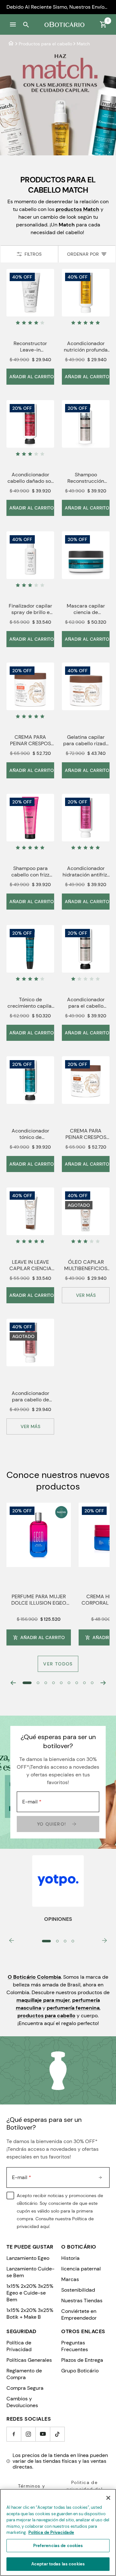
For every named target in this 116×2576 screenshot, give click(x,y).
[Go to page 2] (38, 1683)
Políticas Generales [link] (29, 2360)
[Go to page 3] (46, 1683)
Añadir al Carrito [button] (32, 377)
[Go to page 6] (69, 1683)
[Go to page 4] (53, 1683)
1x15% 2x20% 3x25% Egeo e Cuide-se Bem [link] (30, 2293)
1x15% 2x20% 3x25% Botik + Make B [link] (30, 2314)
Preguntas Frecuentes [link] (75, 2346)
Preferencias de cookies (58, 2546)
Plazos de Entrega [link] (82, 2360)
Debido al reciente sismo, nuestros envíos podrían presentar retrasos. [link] (58, 7)
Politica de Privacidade (51, 2532)
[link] (11, 44)
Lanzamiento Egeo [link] (28, 2258)
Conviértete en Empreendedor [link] (79, 2315)
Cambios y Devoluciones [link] (22, 2402)
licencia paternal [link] (81, 2269)
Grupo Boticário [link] (80, 2371)
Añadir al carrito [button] (43, 1637)
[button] (13, 24)
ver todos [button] (58, 1664)
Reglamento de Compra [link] (24, 2374)
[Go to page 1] (27, 1683)
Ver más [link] (86, 1295)
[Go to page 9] (92, 1683)
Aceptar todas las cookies (58, 2564)
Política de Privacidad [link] (19, 2346)
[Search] (26, 24)
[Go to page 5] (61, 1683)
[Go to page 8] (84, 1683)
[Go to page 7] (77, 1683)
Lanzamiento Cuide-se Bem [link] (30, 2272)
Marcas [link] (70, 2279)
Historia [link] (70, 2258)
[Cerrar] (108, 2498)
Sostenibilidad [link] (78, 2290)
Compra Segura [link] (25, 2388)
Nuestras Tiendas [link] (82, 2301)
